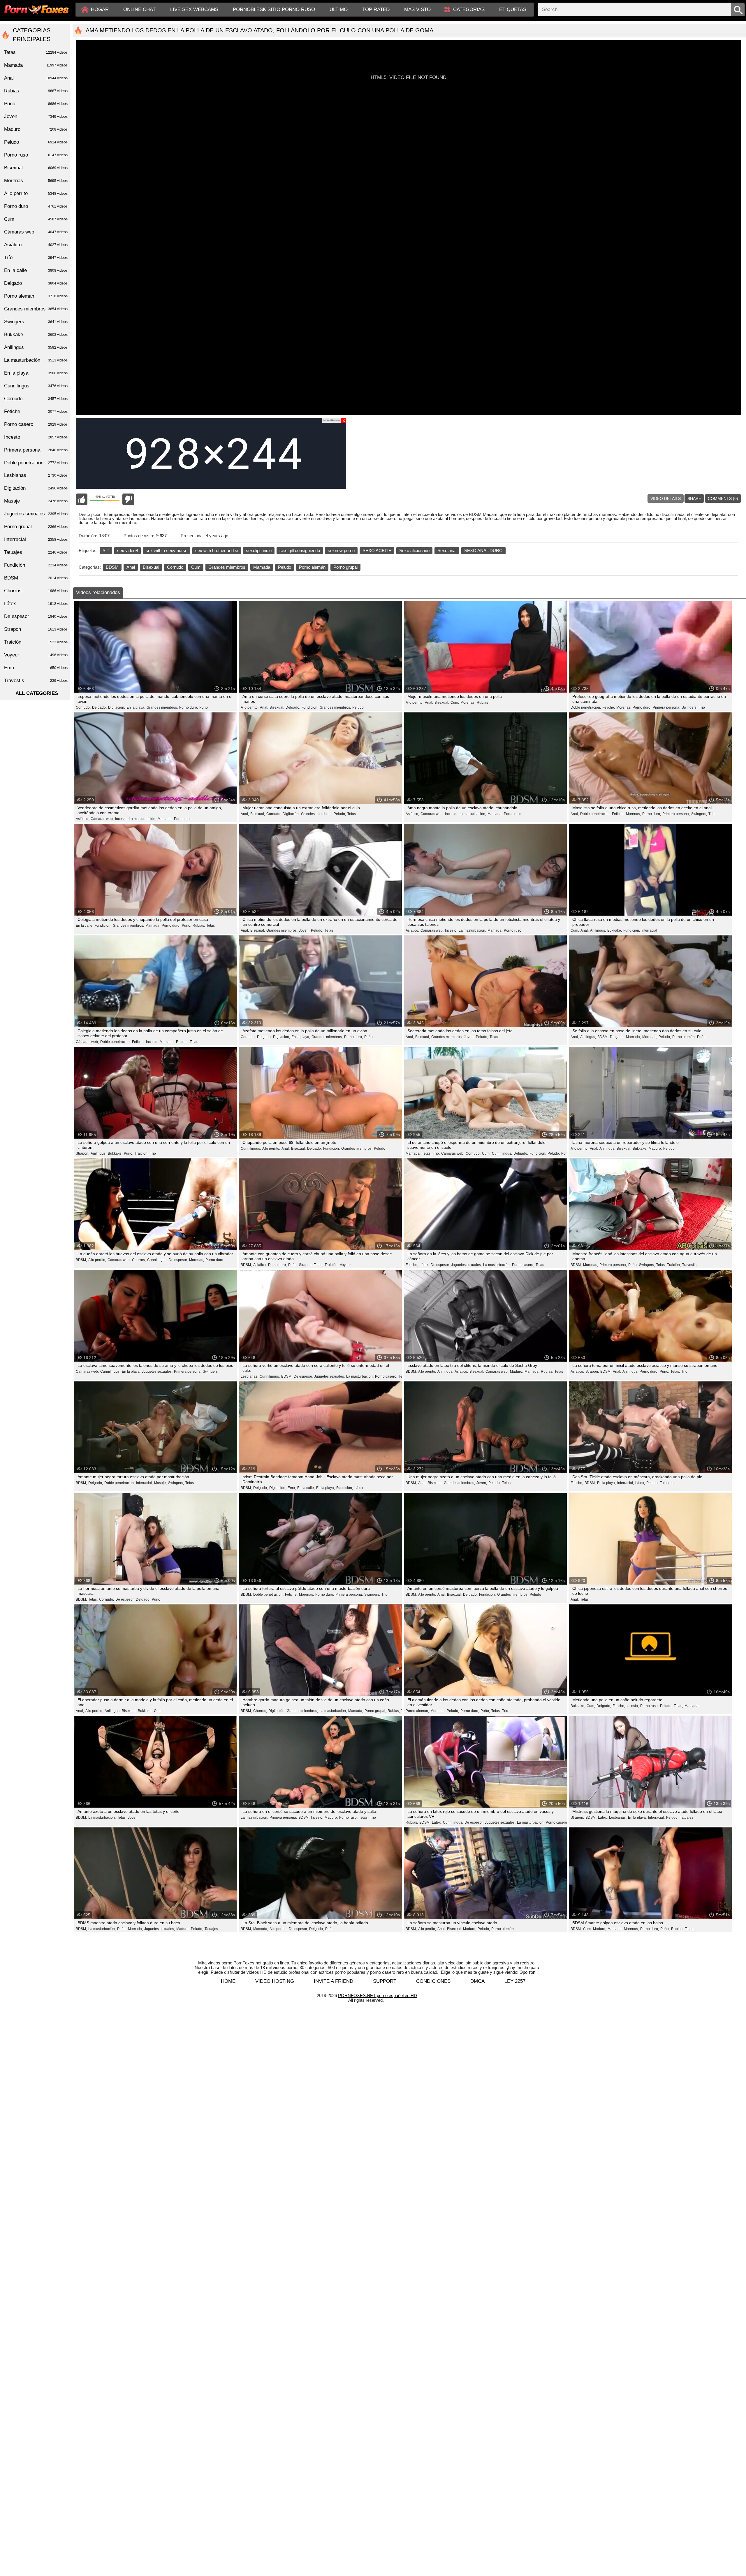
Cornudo (175, 567)
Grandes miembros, (162, 707)
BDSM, (603, 1037)
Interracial (649, 930)
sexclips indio (259, 551)
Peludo (285, 567)
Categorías (469, 9)
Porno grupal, (375, 1711)
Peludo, (340, 814)
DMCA (477, 1981)
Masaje (36, 501)
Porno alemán (312, 567)
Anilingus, (598, 930)
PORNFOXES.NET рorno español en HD (378, 1995)
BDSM (112, 567)
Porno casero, (523, 1265)
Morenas (36, 181)
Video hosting (275, 1981)
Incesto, (121, 819)
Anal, (264, 707)
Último (339, 9)
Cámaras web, (102, 819)
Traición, (141, 1153)
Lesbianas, (249, 1376)
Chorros (36, 591)
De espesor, (178, 1260)
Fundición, (310, 707)
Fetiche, (609, 707)
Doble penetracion (36, 463)
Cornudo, (83, 707)
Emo (36, 668)
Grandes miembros (227, 567)
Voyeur (345, 1265)
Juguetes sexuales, (466, 1265)
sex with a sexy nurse (167, 551)
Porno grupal (345, 567)
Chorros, (139, 1260)
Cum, (455, 703)
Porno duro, (189, 707)
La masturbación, (142, 819)
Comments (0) (723, 498)
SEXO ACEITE (377, 551)
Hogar (100, 9)
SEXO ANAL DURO (483, 551)
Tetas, (427, 1153)
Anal (131, 567)
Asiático (36, 245)
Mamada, (165, 819)
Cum (196, 567)
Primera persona (36, 450)
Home (228, 1981)
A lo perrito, (250, 707)
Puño (204, 707)
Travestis (689, 1265)
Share (694, 498)
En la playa (36, 373)
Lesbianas (36, 475)
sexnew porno (341, 551)
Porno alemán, (684, 1037)
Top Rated (376, 9)
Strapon (36, 629)
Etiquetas (513, 9)
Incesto (36, 437)
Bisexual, (277, 707)
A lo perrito (36, 193)
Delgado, (99, 707)
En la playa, (136, 707)
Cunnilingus (36, 386)
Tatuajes (667, 1483)
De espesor (36, 616)
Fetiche (36, 411)
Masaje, (160, 1483)
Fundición (36, 565)
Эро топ (527, 1972)
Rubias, (199, 926)
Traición (36, 642)
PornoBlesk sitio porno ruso (274, 9)
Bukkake (36, 334)
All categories (37, 693)
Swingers (210, 1372)
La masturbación (36, 360)
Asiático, (82, 819)
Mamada (262, 567)
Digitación (36, 488)
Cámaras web (36, 232)
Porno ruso (183, 819)
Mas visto (417, 9)
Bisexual (151, 567)
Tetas (352, 814)
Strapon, (82, 1153)
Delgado (36, 283)
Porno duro (214, 1260)
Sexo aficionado (414, 551)
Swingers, (689, 707)
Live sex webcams (194, 9)
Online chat (139, 9)
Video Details (666, 498)
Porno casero (36, 424)
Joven (133, 1818)
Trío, (436, 1153)
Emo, (292, 1488)
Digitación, (117, 707)
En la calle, (85, 926)
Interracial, (144, 1483)
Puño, (186, 926)
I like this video (82, 499)
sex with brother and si (217, 551)
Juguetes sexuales (36, 514)
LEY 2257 (515, 1981)
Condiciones (433, 1981)
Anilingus (36, 347)
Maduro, (655, 1149)
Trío (702, 707)
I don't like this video (128, 499)
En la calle (36, 270)
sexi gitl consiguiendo (300, 551)
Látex (359, 1488)
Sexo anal (447, 551)
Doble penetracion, (586, 707)
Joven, (304, 930)
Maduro (36, 129)
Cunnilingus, (251, 1149)
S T (106, 551)
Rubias (482, 703)
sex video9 (127, 551)
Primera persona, (666, 707)
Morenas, (468, 703)
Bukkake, (615, 930)
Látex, (424, 1265)
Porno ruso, (649, 1706)
